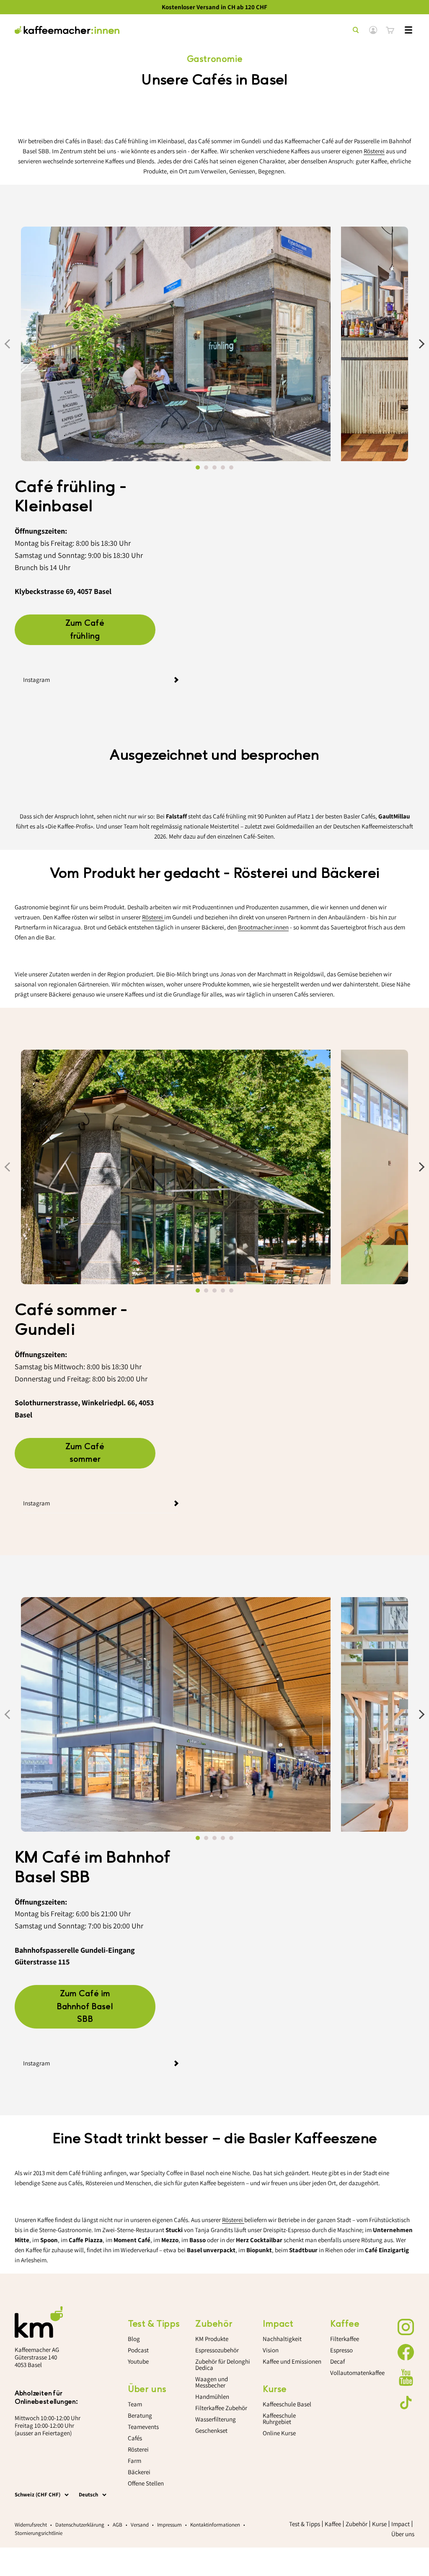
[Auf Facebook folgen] (406, 2352)
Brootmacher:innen (263, 927)
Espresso (341, 2350)
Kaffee (333, 2524)
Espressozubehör (217, 2350)
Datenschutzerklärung (80, 2525)
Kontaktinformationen (215, 2525)
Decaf (337, 2361)
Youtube (138, 2361)
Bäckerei (139, 2472)
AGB (118, 2525)
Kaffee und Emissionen (292, 2361)
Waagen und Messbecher (212, 2382)
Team (135, 2404)
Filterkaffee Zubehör (221, 2408)
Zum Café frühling (85, 630)
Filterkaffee (345, 2339)
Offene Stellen (146, 2483)
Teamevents (143, 2427)
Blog (134, 2339)
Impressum (169, 2525)
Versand (140, 2525)
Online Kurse (279, 2433)
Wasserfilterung (216, 2419)
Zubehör (357, 2524)
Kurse (379, 2524)
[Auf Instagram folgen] (406, 2327)
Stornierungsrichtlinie (39, 2533)
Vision (271, 2350)
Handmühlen (212, 2397)
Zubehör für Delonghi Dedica (223, 2364)
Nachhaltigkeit (282, 2339)
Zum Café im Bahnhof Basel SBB (85, 2007)
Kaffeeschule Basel (287, 2404)
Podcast (138, 2350)
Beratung (140, 2415)
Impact (401, 2524)
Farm (134, 2461)
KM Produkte (212, 2339)
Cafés (135, 2438)
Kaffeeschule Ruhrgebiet (279, 2419)
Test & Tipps (305, 2524)
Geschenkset (211, 2430)
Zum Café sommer (85, 1453)
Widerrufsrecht (31, 2525)
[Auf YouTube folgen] (406, 2377)
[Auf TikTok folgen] (406, 2403)
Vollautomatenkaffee (357, 2373)
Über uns (403, 2534)
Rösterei (374, 151)
